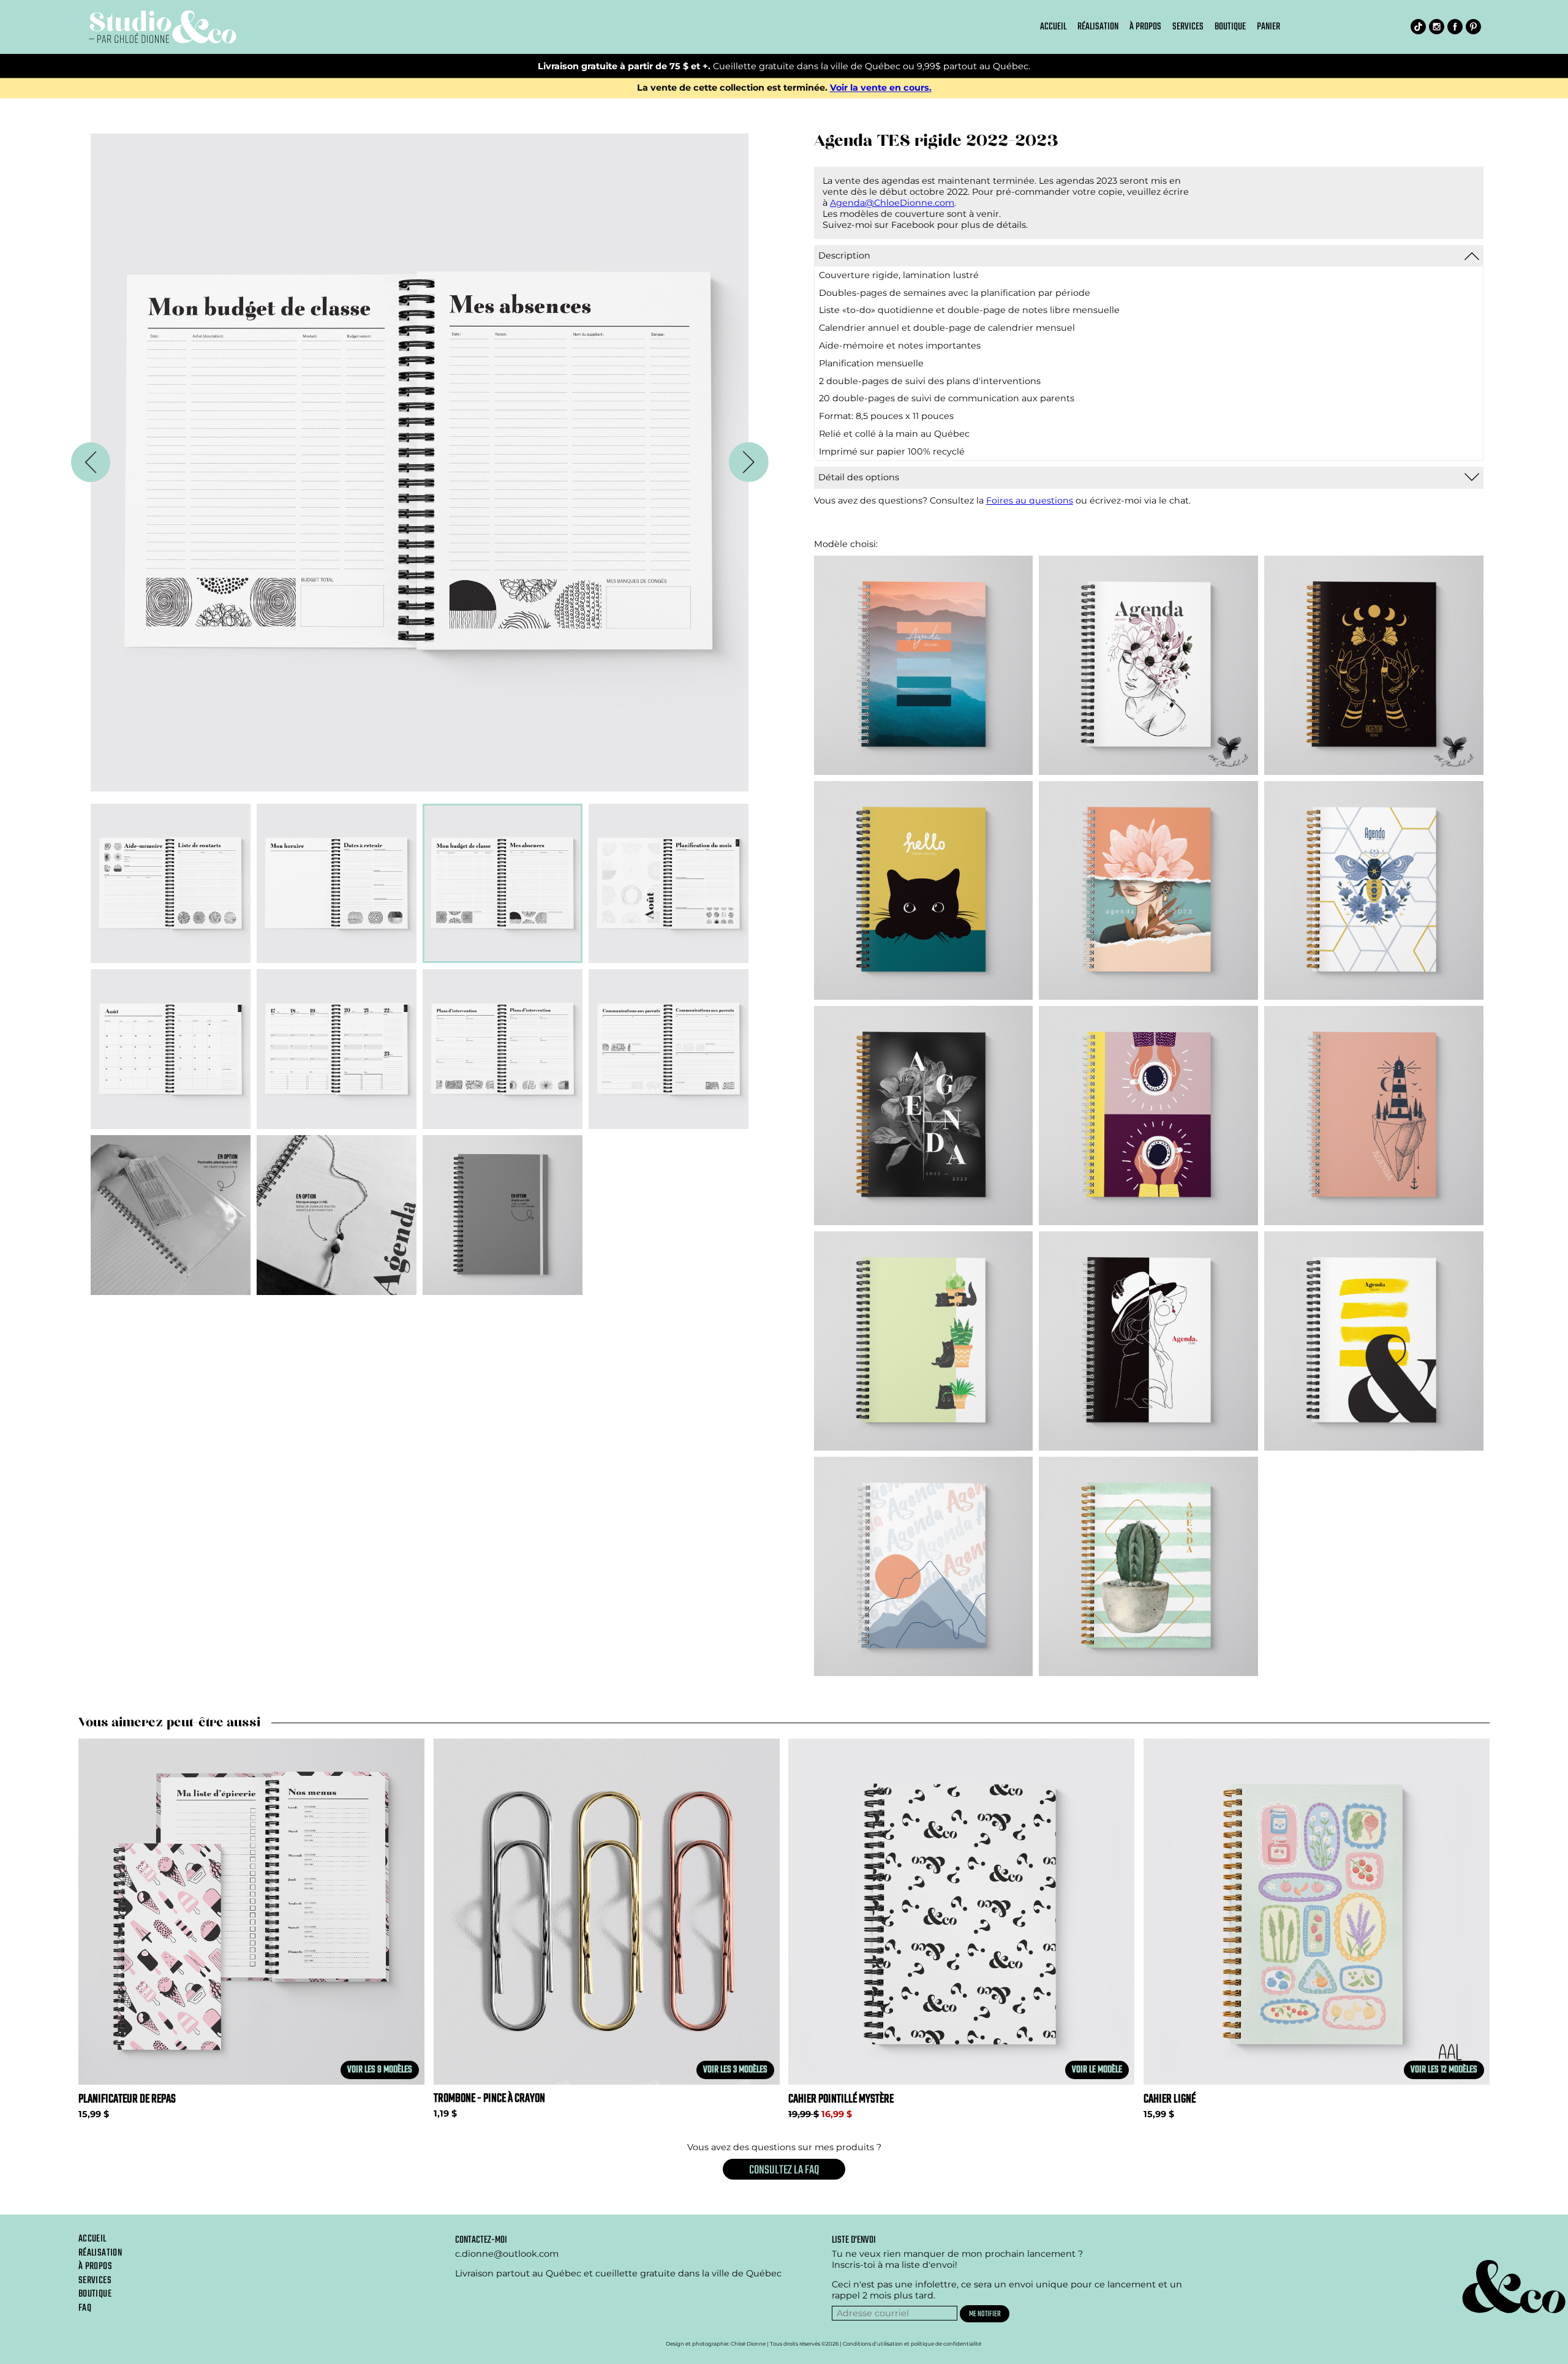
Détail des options (859, 477)
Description (844, 255)
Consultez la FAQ (784, 2170)
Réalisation (1098, 27)
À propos (1145, 27)
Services (1188, 27)
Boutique (1230, 27)
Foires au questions (1030, 500)
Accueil (1053, 27)
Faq (85, 2308)
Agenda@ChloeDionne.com (892, 203)
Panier (1268, 27)
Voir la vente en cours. (881, 88)
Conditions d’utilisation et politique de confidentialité (912, 2344)
